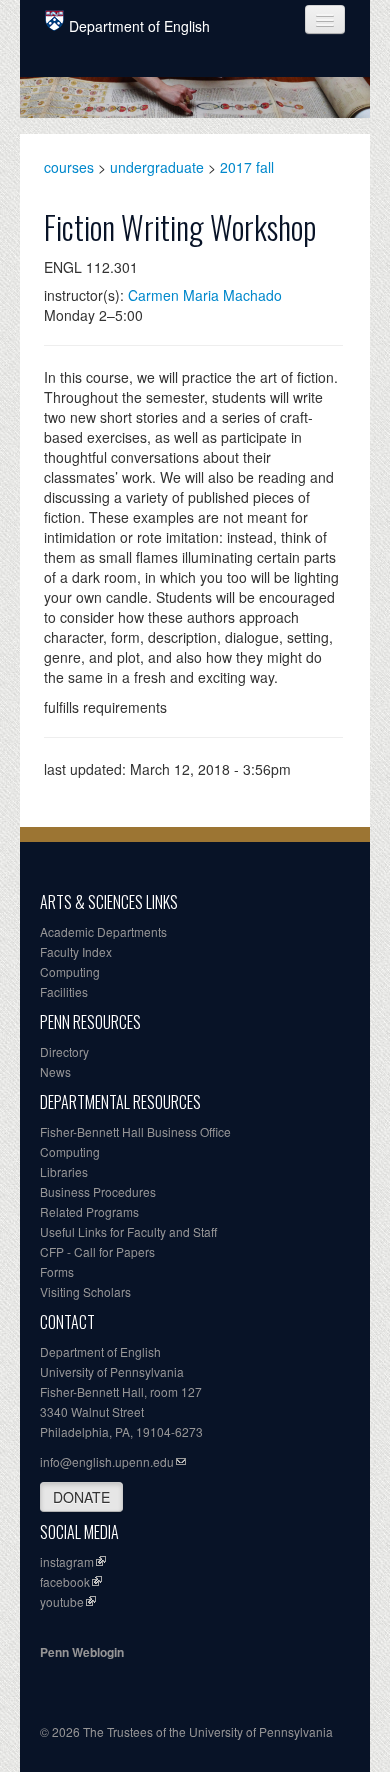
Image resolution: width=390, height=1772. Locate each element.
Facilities (64, 991)
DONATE (81, 1497)
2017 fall (247, 167)
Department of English (139, 26)
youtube (62, 1601)
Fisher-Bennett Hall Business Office (135, 1131)
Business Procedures (98, 1191)
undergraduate (157, 167)
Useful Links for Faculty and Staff (128, 1231)
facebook (65, 1581)
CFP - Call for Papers (97, 1251)
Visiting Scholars (85, 1291)
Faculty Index (76, 951)
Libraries (64, 1171)
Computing (70, 971)
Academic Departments (103, 931)
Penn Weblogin (82, 1652)
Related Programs (89, 1211)
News (55, 1071)
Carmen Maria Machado (205, 295)
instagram (67, 1561)
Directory (64, 1051)
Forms (57, 1271)
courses (69, 167)
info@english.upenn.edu (107, 1461)
